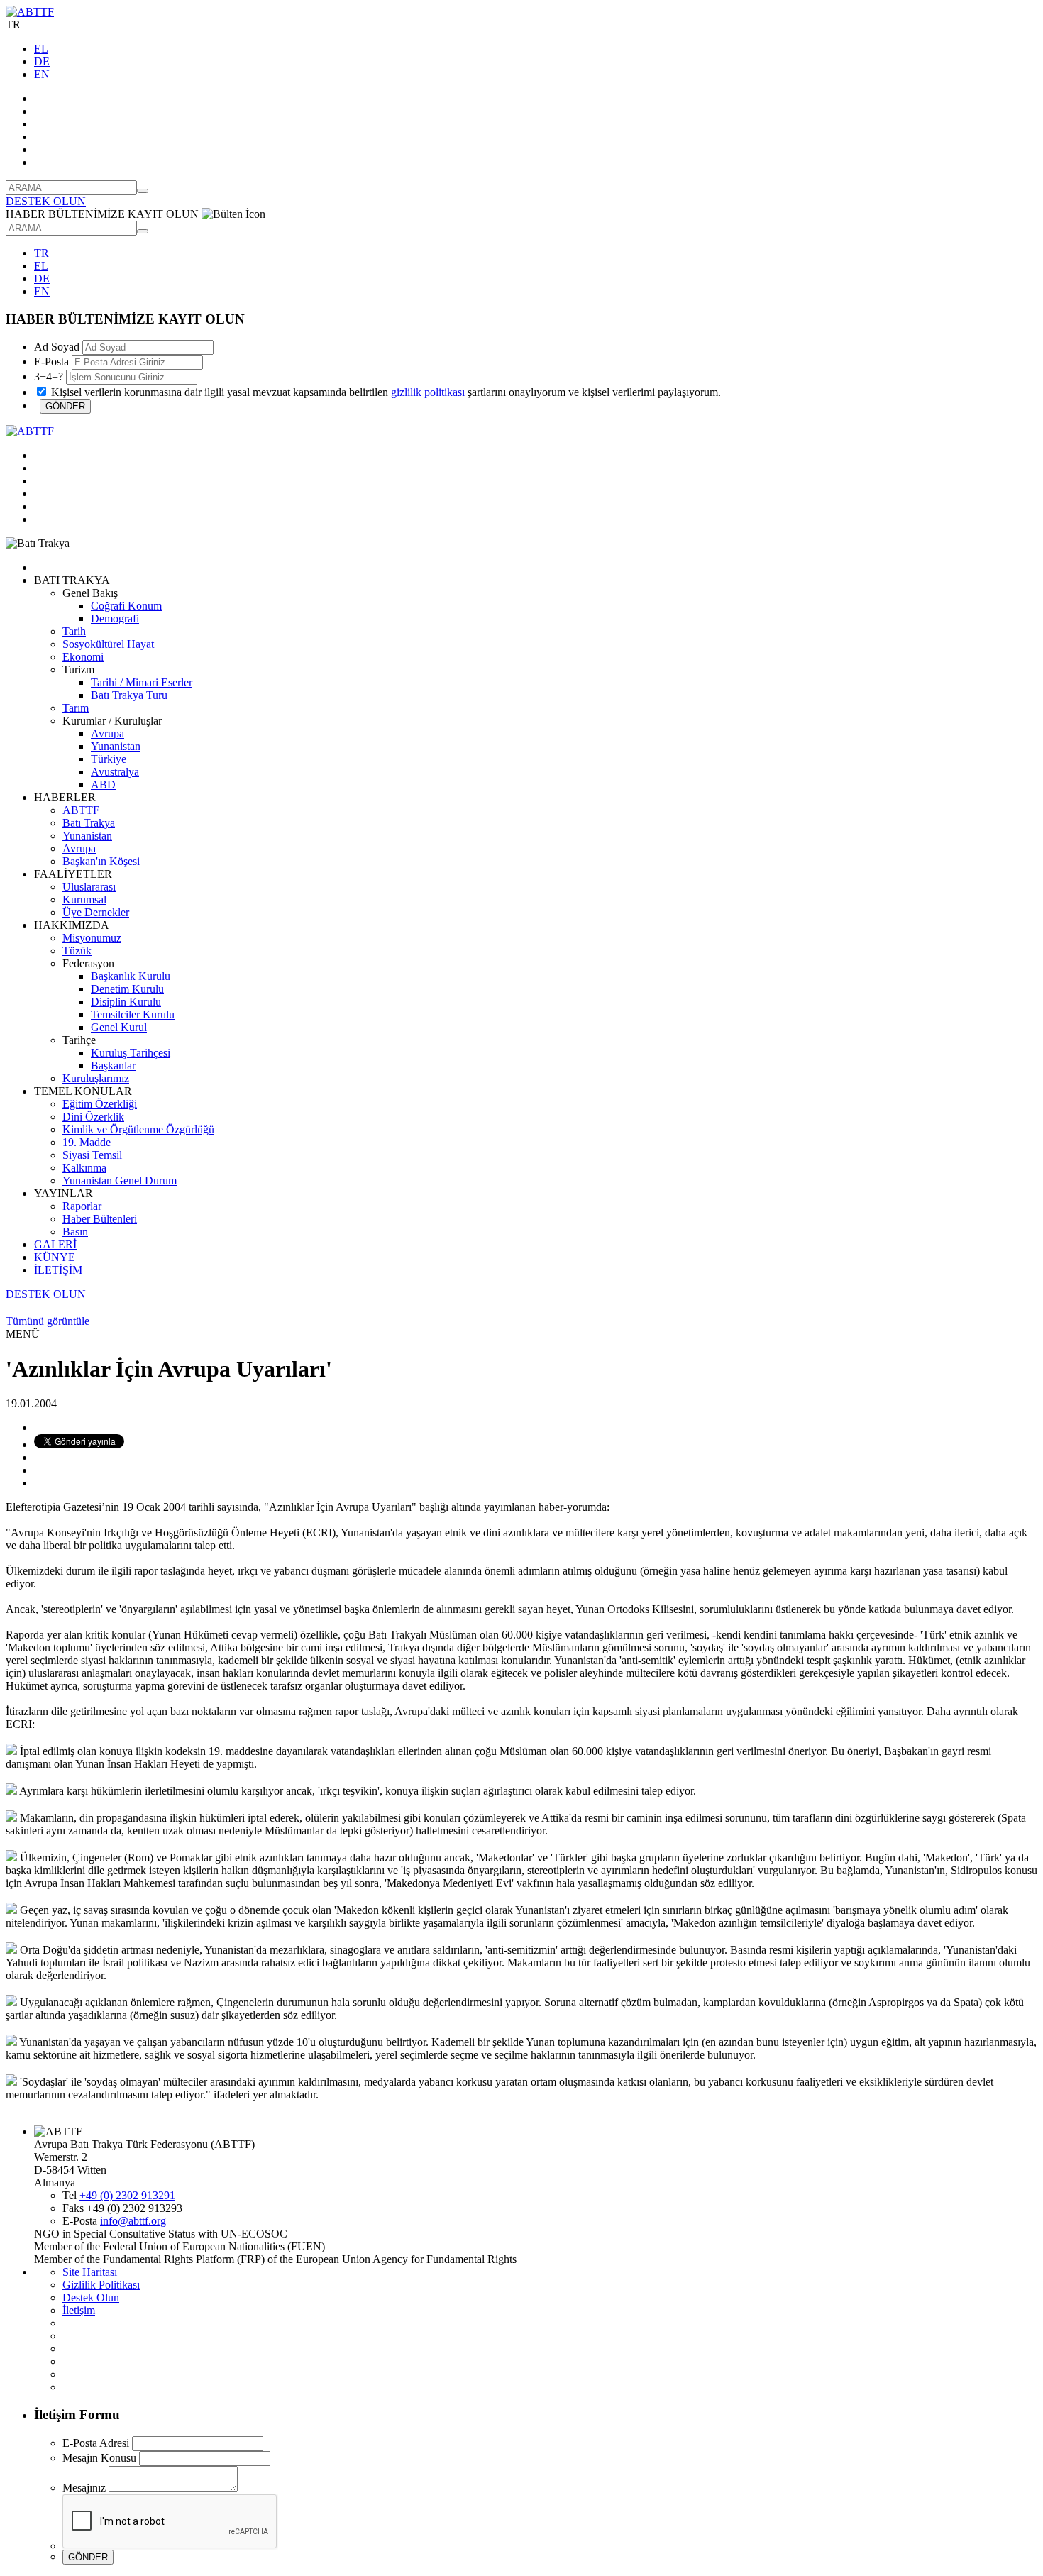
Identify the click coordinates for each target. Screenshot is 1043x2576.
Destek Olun (91, 2297)
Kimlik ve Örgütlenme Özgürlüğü (138, 1129)
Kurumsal (84, 899)
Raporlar (82, 1206)
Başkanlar (113, 1066)
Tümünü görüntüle (48, 1321)
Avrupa (107, 733)
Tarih (74, 631)
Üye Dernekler (96, 912)
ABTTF (81, 810)
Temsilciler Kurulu (133, 1014)
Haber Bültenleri (100, 1219)
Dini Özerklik (93, 1117)
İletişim (79, 2310)
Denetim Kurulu (127, 989)
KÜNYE (55, 1257)
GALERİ (55, 1244)
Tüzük (77, 951)
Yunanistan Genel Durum (120, 1180)
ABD (103, 785)
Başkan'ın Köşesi (101, 861)
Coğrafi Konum (126, 606)
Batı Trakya (89, 823)
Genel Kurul (119, 1027)
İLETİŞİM (58, 1270)
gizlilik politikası (428, 392)
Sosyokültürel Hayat (108, 644)
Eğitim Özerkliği (100, 1104)
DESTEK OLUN (46, 201)
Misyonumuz (92, 938)
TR (42, 253)
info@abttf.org (133, 2221)
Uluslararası (89, 887)
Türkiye (109, 759)
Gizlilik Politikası (101, 2285)
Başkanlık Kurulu (131, 976)
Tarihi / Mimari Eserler (142, 682)
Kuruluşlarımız (96, 1078)
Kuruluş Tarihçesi (131, 1053)
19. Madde (87, 1142)
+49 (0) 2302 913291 (127, 2195)
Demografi (115, 618)
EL (41, 49)
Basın (75, 1232)
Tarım (76, 708)
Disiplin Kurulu (126, 1002)
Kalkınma (84, 1168)
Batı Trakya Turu (129, 695)
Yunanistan (116, 746)
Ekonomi (83, 657)
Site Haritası (90, 2272)
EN (42, 74)
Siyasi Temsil (92, 1155)
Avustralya (115, 772)
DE (42, 61)
